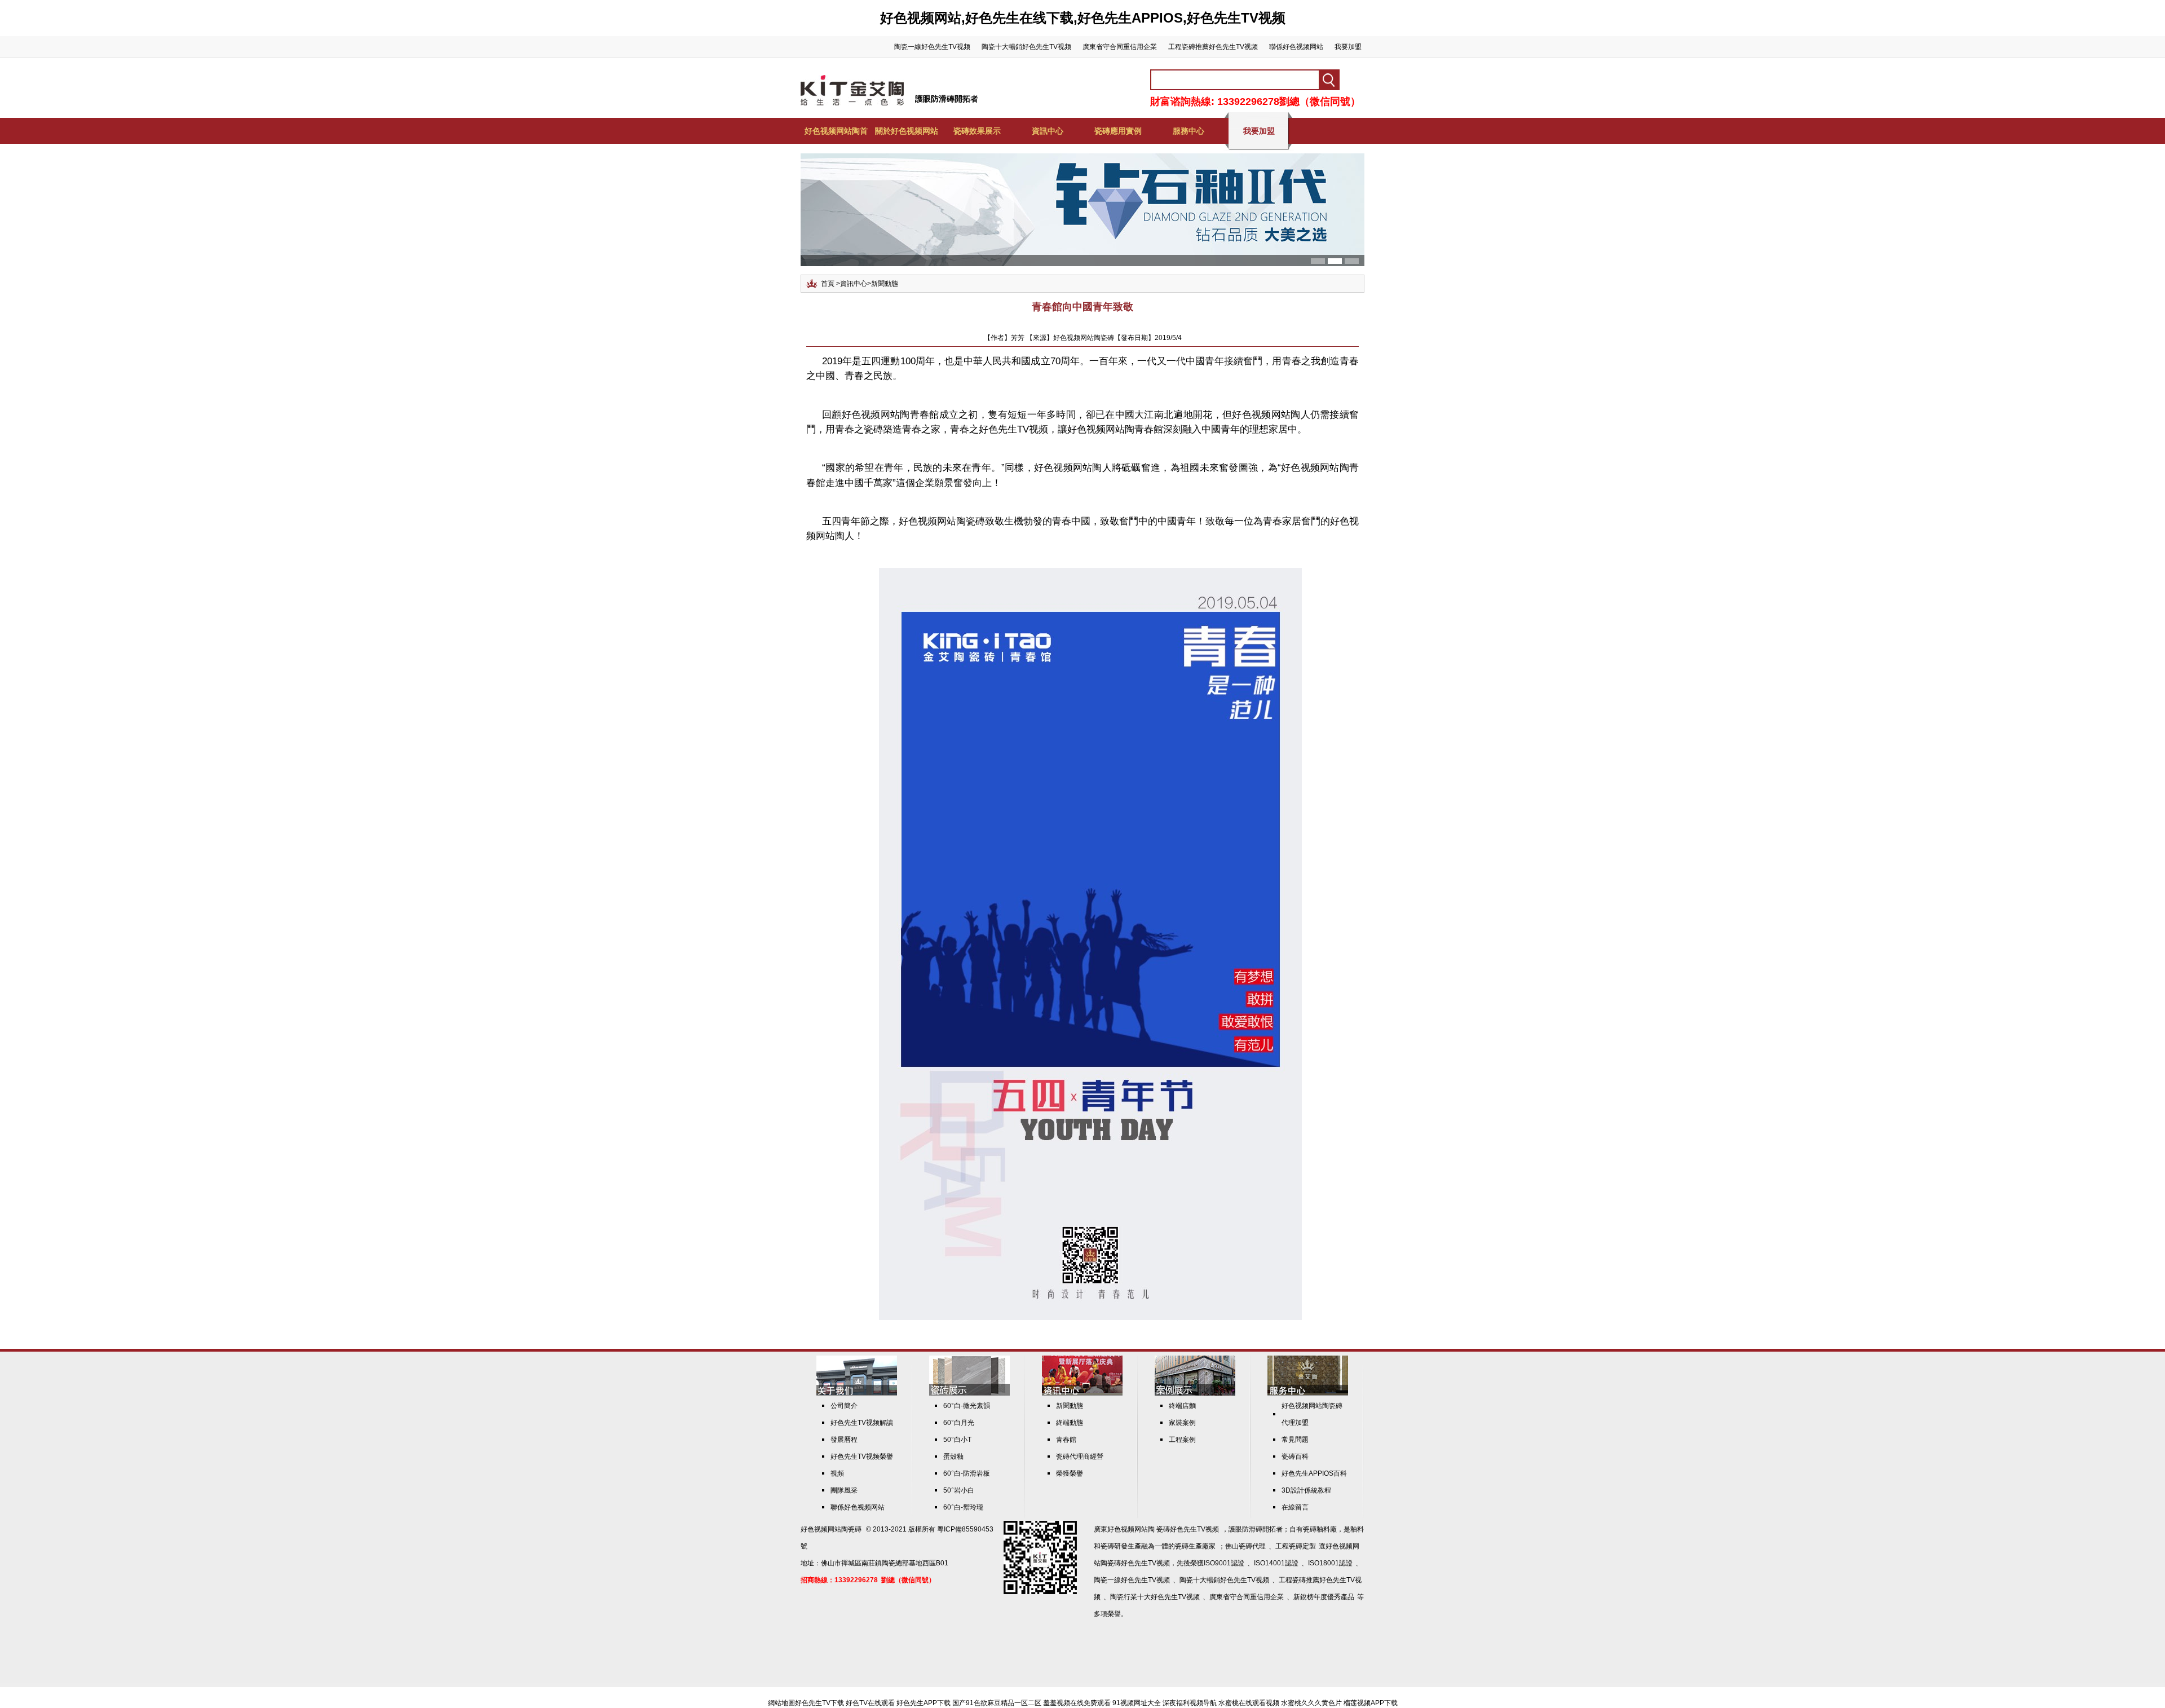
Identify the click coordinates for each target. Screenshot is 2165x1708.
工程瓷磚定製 (1296, 1546)
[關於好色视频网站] (857, 1393)
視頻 (837, 1473)
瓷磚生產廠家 (1195, 1546)
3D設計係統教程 (1306, 1490)
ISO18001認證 (1330, 1563)
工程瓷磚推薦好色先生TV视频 (1213, 47)
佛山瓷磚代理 (1245, 1546)
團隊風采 (844, 1490)
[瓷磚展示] (969, 1393)
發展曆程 (844, 1440)
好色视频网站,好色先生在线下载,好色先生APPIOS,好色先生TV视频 (1083, 18)
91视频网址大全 (1137, 1703)
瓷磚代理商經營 (1080, 1457)
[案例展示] (1195, 1393)
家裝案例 (1182, 1423)
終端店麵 (1182, 1406)
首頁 (828, 284)
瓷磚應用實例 (1118, 131)
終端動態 (1070, 1423)
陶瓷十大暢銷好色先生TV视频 (1026, 47)
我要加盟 (1348, 47)
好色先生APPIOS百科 (1314, 1473)
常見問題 (1295, 1440)
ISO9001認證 (1224, 1563)
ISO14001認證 (1276, 1563)
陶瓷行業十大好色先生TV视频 (1155, 1597)
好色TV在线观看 (870, 1703)
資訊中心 (1048, 131)
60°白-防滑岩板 (967, 1473)
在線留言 (1295, 1507)
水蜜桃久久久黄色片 (1311, 1703)
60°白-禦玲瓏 (963, 1507)
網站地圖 (781, 1703)
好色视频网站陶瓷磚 (831, 1529)
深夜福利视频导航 (1190, 1703)
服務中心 (1188, 131)
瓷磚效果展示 (977, 131)
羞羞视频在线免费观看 (1077, 1703)
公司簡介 (844, 1406)
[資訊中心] (1082, 1393)
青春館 (1066, 1440)
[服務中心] (1308, 1393)
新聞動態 (885, 284)
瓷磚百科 (1295, 1457)
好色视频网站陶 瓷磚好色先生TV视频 (1163, 1529)
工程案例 (1182, 1440)
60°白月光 (959, 1423)
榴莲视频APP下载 (1371, 1703)
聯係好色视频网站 (1296, 47)
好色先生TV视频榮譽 (862, 1457)
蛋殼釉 (953, 1457)
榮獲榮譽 (1070, 1473)
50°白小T (957, 1440)
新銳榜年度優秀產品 (1324, 1597)
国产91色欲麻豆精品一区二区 (997, 1703)
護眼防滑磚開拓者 (947, 99)
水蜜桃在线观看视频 (1249, 1703)
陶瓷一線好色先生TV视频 (932, 47)
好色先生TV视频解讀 (862, 1423)
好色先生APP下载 (924, 1703)
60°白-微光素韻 (967, 1406)
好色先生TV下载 (819, 1703)
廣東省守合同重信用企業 (1120, 47)
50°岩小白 (959, 1490)
